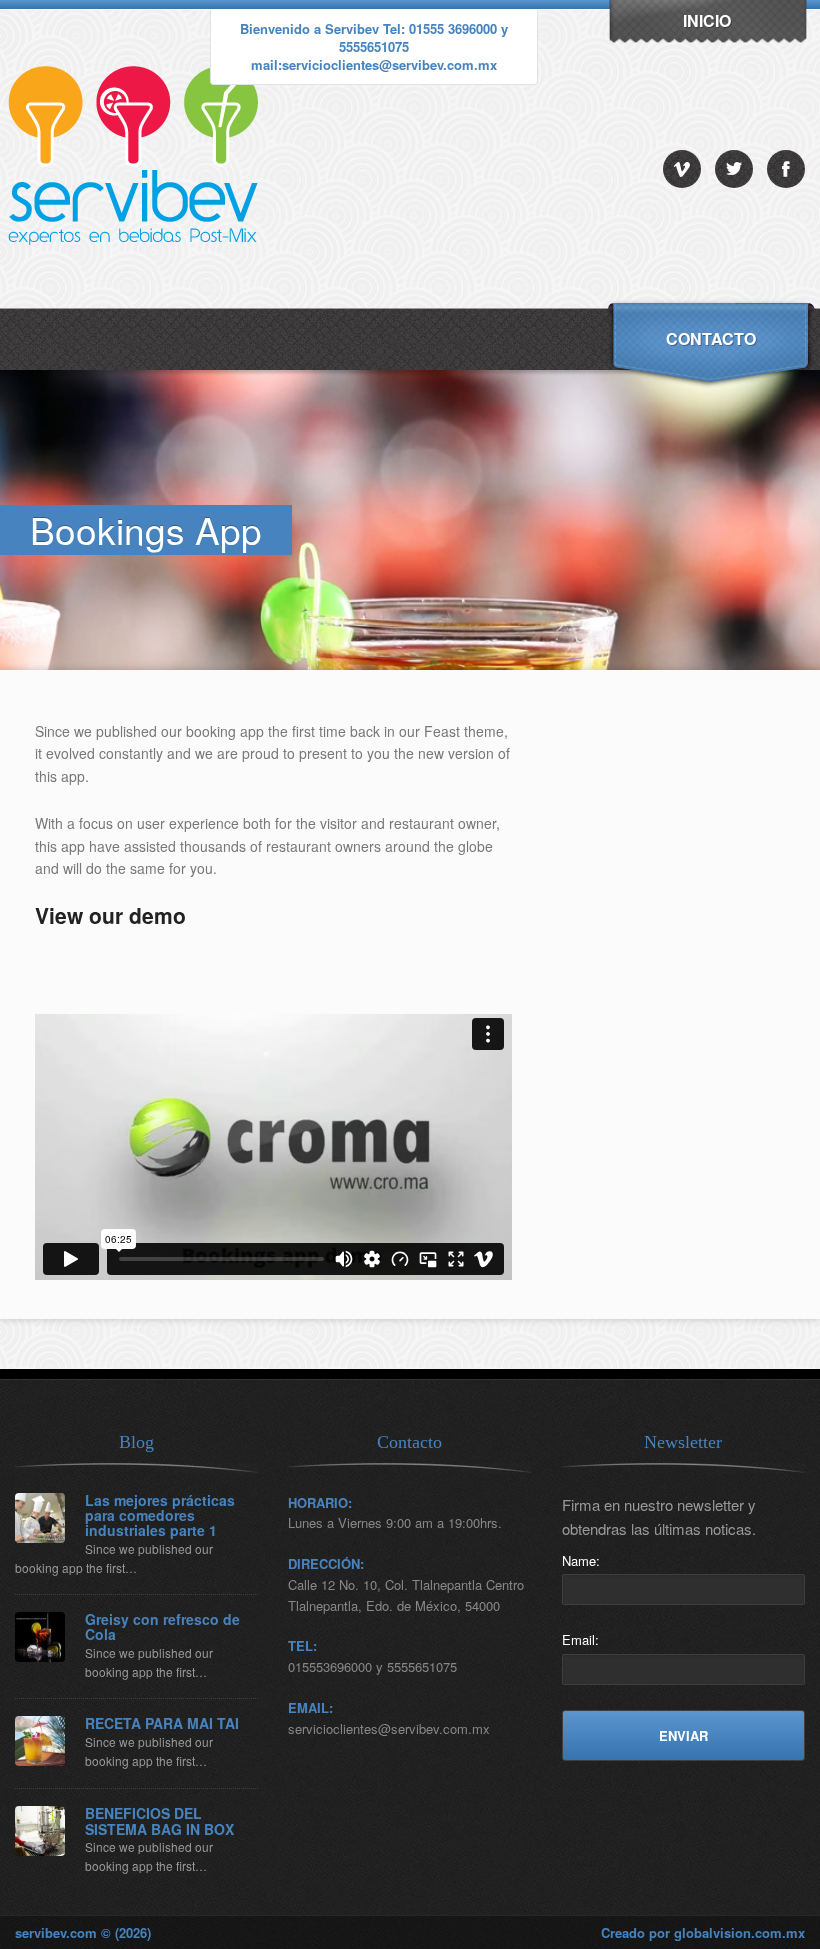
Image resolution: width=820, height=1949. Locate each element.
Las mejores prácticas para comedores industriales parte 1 (160, 1516)
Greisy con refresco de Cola (162, 1627)
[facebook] (786, 169)
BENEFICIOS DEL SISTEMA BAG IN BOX (159, 1821)
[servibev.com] (137, 302)
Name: (581, 1560)
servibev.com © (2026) (83, 1932)
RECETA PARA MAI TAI (162, 1723)
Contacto (711, 338)
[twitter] (734, 169)
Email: (580, 1639)
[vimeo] (682, 169)
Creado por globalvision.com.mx (703, 1932)
